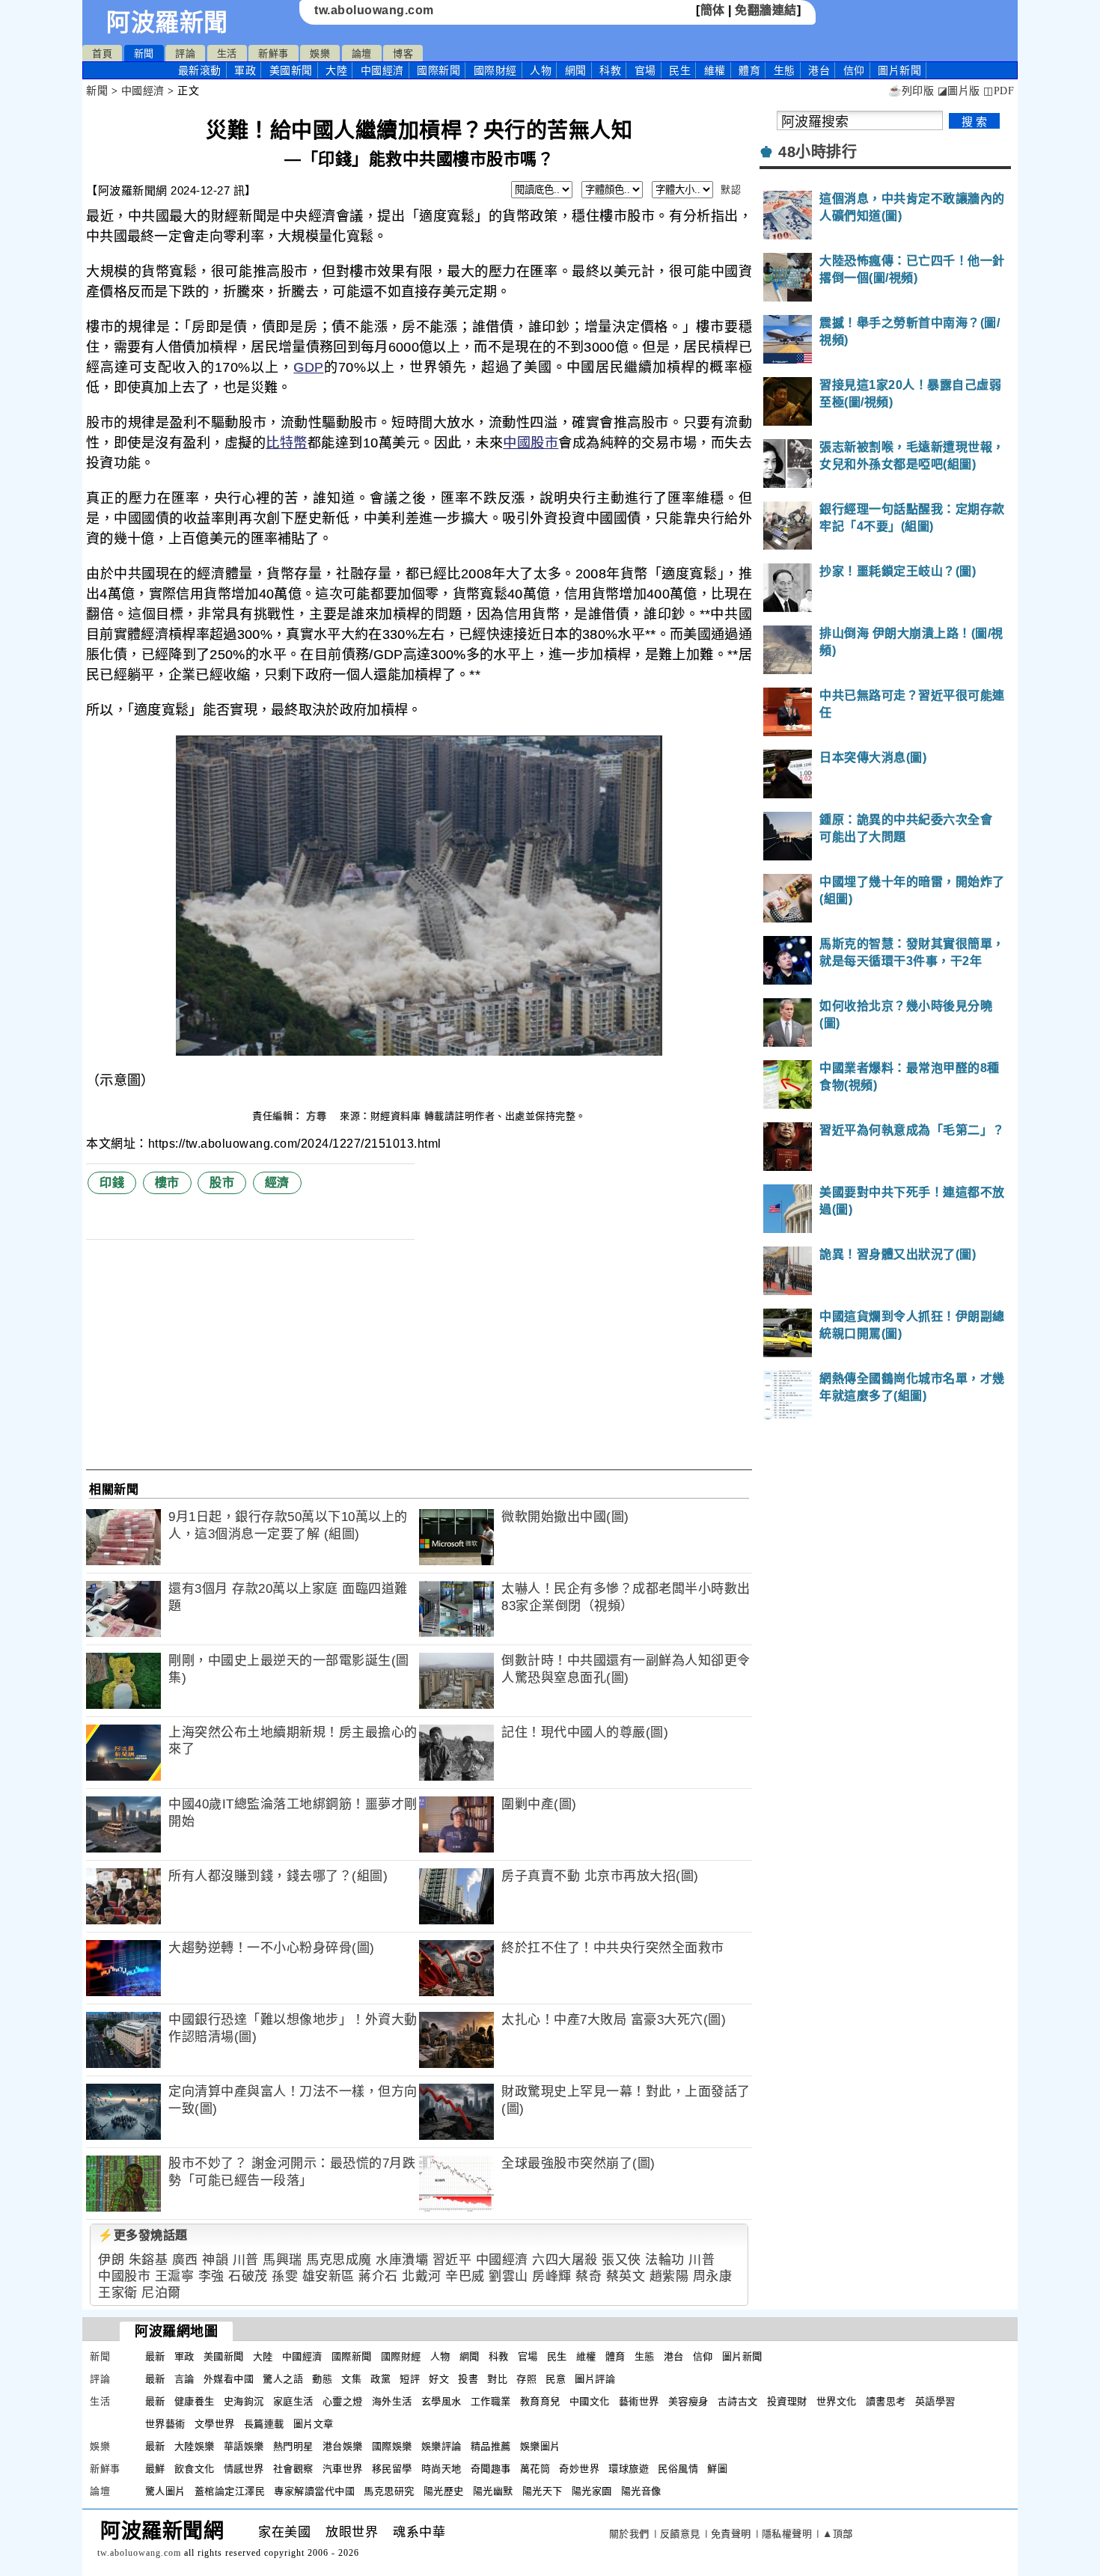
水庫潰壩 (402, 2260)
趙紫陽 (669, 2276)
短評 (410, 2379)
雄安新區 (329, 2276)
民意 (556, 2379)
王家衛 (118, 2293)
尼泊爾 (161, 2293)
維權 (715, 70)
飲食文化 (195, 2469)
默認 (731, 190)
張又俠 (621, 2260)
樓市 (167, 1183)
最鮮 (155, 2469)
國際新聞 (439, 70)
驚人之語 (283, 2379)
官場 (645, 70)
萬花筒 (535, 2469)
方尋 (318, 1116)
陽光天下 (543, 2491)
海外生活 (392, 2401)
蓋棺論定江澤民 (230, 2491)
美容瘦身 (688, 2401)
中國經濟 (382, 70)
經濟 (277, 1183)
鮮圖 (717, 2469)
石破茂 (248, 2276)
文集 (351, 2379)
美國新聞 (291, 70)
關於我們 (629, 2534)
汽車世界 (343, 2469)
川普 (246, 2260)
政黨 (381, 2379)
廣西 (185, 2260)
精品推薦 (491, 2446)
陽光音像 (641, 2491)
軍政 (245, 70)
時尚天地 (441, 2469)
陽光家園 (592, 2491)
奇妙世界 (579, 2469)
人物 (541, 70)
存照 (526, 2379)
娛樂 (320, 53)
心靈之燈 (343, 2401)
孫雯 (285, 2276)
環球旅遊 (629, 2469)
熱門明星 (293, 2446)
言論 (184, 2379)
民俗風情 (678, 2469)
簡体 (713, 10)
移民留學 (392, 2469)
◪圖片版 (959, 91)
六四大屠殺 (565, 2260)
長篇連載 (264, 2424)
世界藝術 (165, 2424)
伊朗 (111, 2260)
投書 (468, 2379)
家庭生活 (293, 2401)
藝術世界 (639, 2401)
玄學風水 (441, 2401)
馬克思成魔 (339, 2260)
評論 (185, 53)
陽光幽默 (493, 2491)
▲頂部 (838, 2534)
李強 (211, 2276)
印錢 (112, 1183)
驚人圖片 (165, 2491)
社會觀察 (293, 2469)
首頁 (102, 53)
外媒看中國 (229, 2379)
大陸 (336, 70)
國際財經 (495, 70)
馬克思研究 (389, 2491)
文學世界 (215, 2424)
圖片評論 (595, 2379)
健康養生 (195, 2401)
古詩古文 (738, 2401)
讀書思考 (886, 2401)
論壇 (362, 53)
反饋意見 (680, 2534)
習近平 (452, 2260)
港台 (819, 70)
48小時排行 (818, 152)
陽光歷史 (444, 2491)
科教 (610, 70)
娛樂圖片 (540, 2446)
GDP (308, 367)
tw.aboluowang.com (374, 10)
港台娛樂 (343, 2446)
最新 (200, 70)
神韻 (215, 2260)
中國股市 (531, 443)
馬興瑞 (282, 2260)
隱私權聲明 (787, 2534)
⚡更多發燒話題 (143, 2235)
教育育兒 (540, 2401)
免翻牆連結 (766, 10)
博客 (403, 53)
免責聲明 (731, 2534)
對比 (497, 2379)
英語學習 (935, 2401)
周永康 (713, 2276)
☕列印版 (911, 91)
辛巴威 (465, 2276)
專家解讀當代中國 (314, 2491)
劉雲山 (508, 2276)
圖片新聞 (742, 2356)
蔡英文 (626, 2276)
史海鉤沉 (244, 2401)
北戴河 (422, 2276)
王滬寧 (175, 2276)
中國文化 (590, 2401)
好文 (439, 2379)
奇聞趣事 (491, 2469)
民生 (680, 70)
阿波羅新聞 (167, 22)
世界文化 (837, 2401)
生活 (227, 53)
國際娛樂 (392, 2446)
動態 (322, 2379)
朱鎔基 (149, 2260)
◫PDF (999, 91)
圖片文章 (314, 2424)
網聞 (576, 70)
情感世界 (244, 2469)
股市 (222, 1183)
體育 (749, 70)
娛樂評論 (441, 2446)
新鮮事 (274, 53)
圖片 (899, 70)
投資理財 (787, 2401)
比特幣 (287, 443)
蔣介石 (378, 2276)
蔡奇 (589, 2276)
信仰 (854, 70)
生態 (785, 70)
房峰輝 (552, 2276)
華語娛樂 (244, 2446)
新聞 (144, 53)
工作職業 (491, 2401)
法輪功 (665, 2260)
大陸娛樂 (195, 2446)
